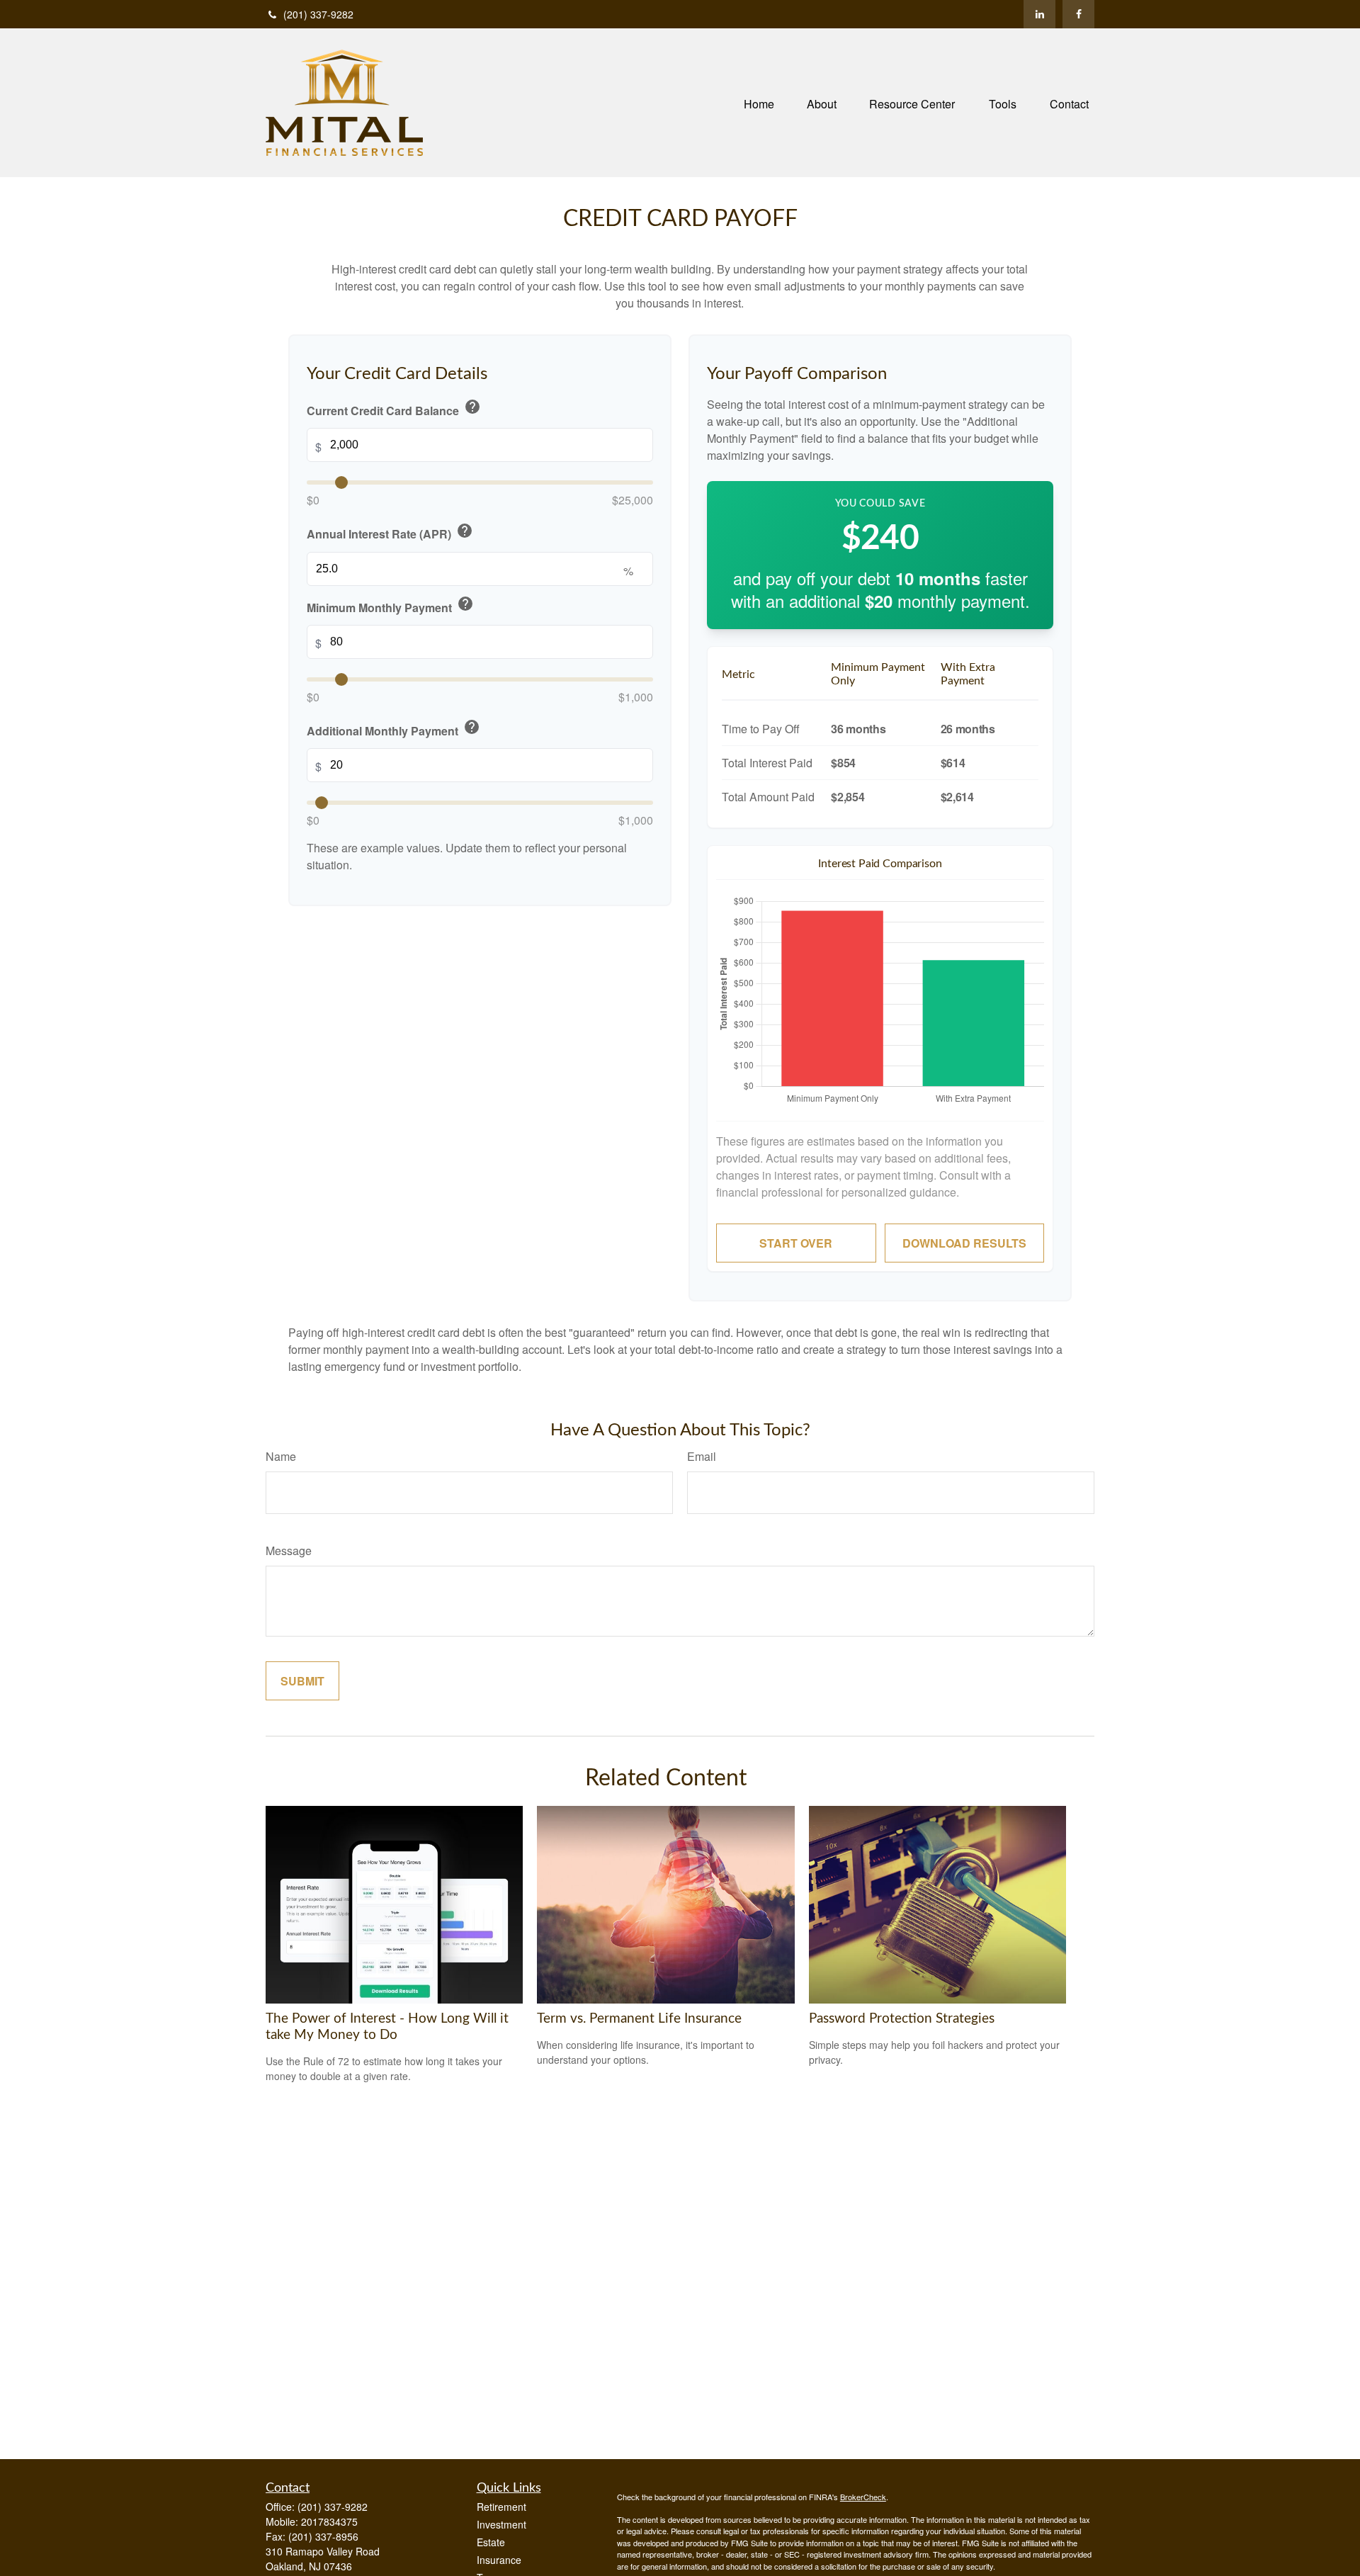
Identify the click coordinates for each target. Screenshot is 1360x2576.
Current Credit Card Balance (394, 408)
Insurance (499, 2560)
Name (281, 1456)
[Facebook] (1078, 14)
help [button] (472, 407)
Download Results (964, 1243)
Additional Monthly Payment (393, 729)
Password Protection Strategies (902, 2019)
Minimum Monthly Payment (390, 605)
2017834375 (329, 2521)
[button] (759, 102)
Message (289, 1550)
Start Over (796, 1243)
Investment (501, 2524)
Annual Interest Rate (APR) (390, 532)
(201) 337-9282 (318, 14)
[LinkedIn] (1039, 14)
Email (702, 1456)
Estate (491, 2542)
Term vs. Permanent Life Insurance (639, 2019)
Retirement (501, 2507)
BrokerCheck (863, 2497)
